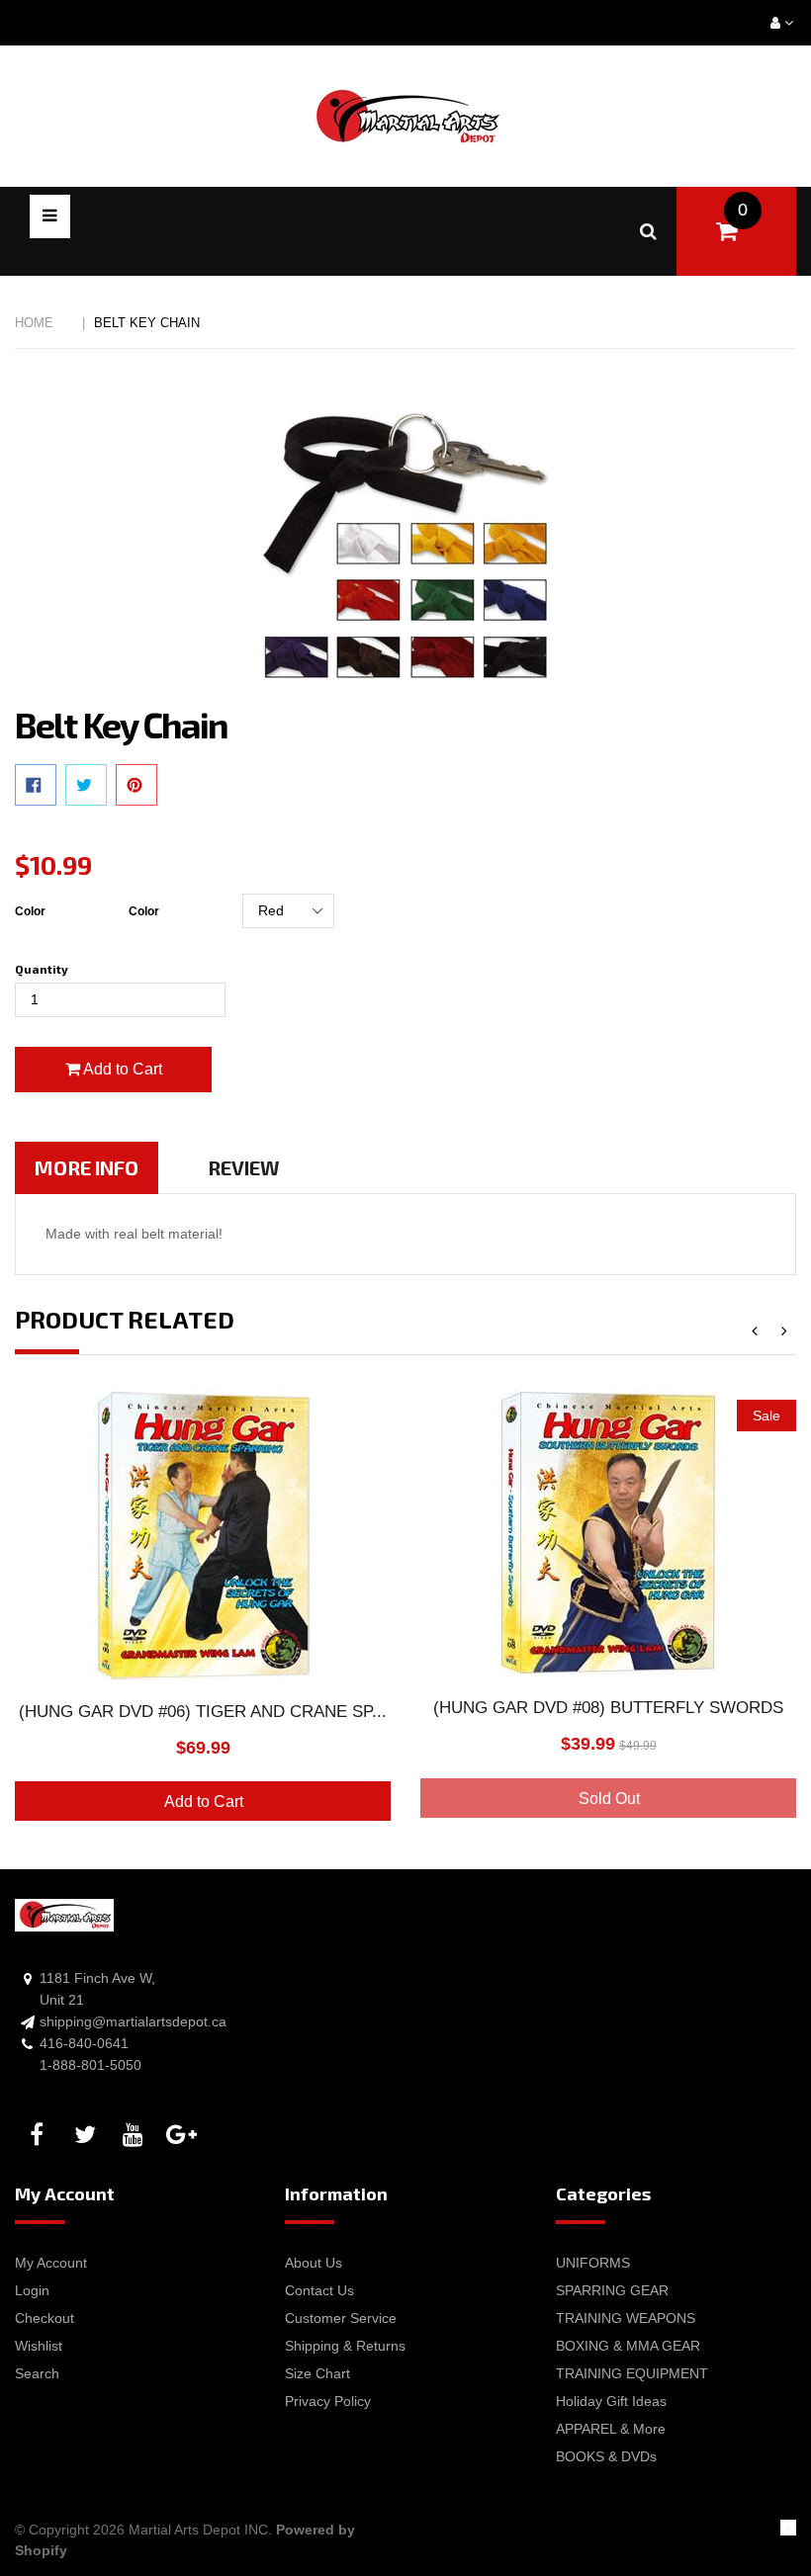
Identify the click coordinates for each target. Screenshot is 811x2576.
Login (32, 2290)
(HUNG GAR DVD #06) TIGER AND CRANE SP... (203, 1712)
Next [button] (784, 1332)
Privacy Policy (328, 2401)
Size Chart (317, 2373)
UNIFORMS (593, 2263)
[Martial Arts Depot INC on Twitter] (88, 2135)
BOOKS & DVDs (606, 2456)
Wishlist (39, 2346)
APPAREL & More (611, 2429)
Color (30, 911)
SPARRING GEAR (612, 2290)
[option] (203, 1618)
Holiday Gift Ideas (611, 2401)
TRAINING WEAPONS (626, 2318)
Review (244, 1167)
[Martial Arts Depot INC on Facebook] (40, 2135)
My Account (51, 2263)
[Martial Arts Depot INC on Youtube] (136, 2135)
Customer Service (341, 2318)
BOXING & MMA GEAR (628, 2346)
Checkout (45, 2318)
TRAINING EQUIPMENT (632, 2373)
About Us (314, 2263)
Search (37, 2373)
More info (87, 1167)
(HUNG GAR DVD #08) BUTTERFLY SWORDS (608, 1708)
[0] (726, 231)
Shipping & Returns (345, 2346)
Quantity (42, 969)
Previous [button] (754, 1332)
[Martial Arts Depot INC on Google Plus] (185, 2135)
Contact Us (319, 2290)
